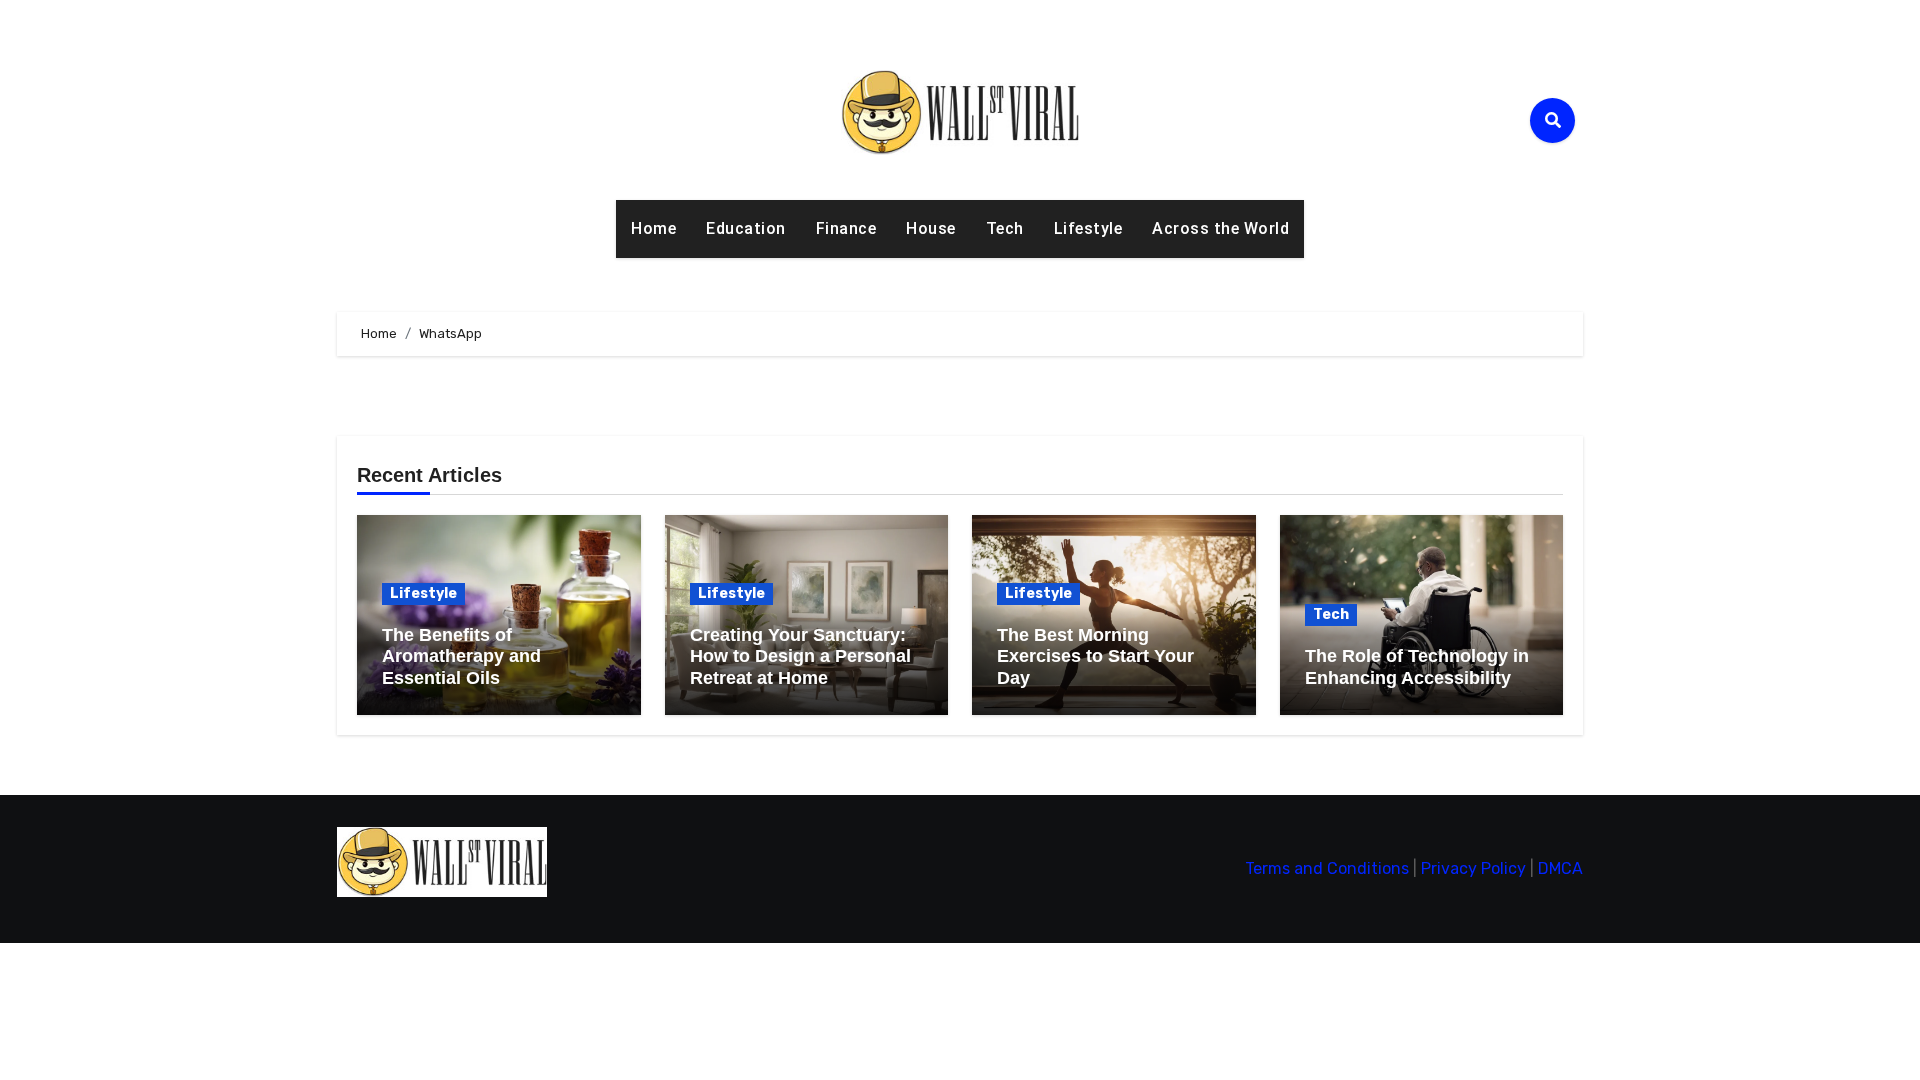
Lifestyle (1088, 228)
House (931, 228)
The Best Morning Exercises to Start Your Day (1095, 656)
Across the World (1220, 228)
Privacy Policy (1473, 868)
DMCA (1560, 868)
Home (653, 228)
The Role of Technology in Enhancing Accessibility (1417, 667)
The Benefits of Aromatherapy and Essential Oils (461, 656)
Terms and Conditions (1327, 868)
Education (746, 228)
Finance (846, 228)
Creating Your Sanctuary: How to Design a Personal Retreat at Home (800, 656)
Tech (1005, 228)
